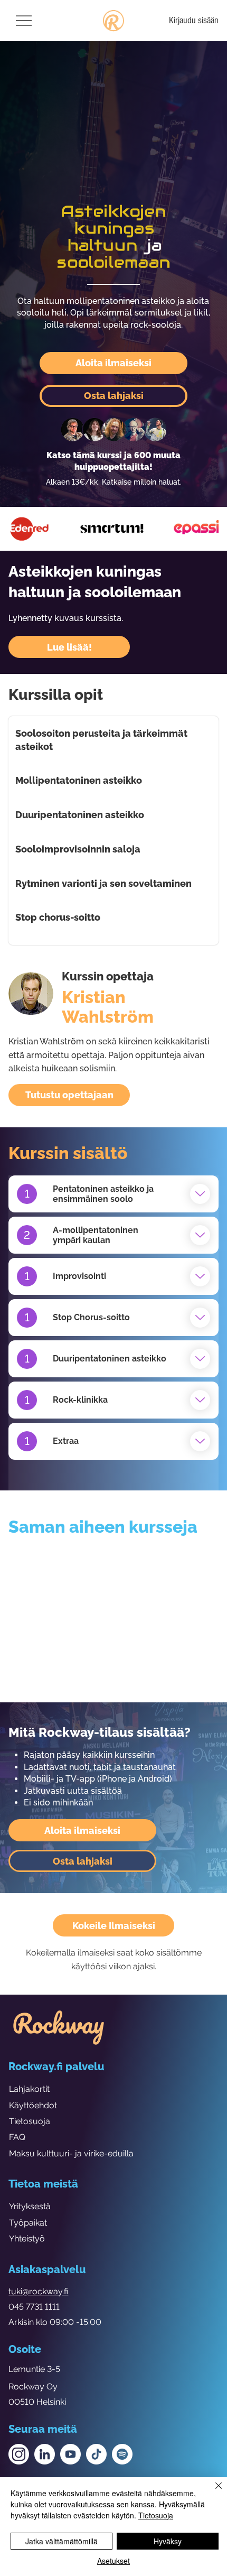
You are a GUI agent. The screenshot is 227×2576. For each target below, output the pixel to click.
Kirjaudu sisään (194, 20)
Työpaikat (28, 2223)
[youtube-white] (70, 2454)
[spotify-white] (122, 2454)
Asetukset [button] (113, 2561)
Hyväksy (168, 2541)
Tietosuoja (30, 2121)
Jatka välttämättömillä (62, 2541)
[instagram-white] (19, 2454)
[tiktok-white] (96, 2454)
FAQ (17, 2137)
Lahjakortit (29, 2089)
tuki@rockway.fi (38, 2291)
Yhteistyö (27, 2239)
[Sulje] (212, 2492)
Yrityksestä (30, 2206)
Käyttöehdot (33, 2105)
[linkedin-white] (45, 2454)
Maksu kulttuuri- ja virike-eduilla (71, 2153)
